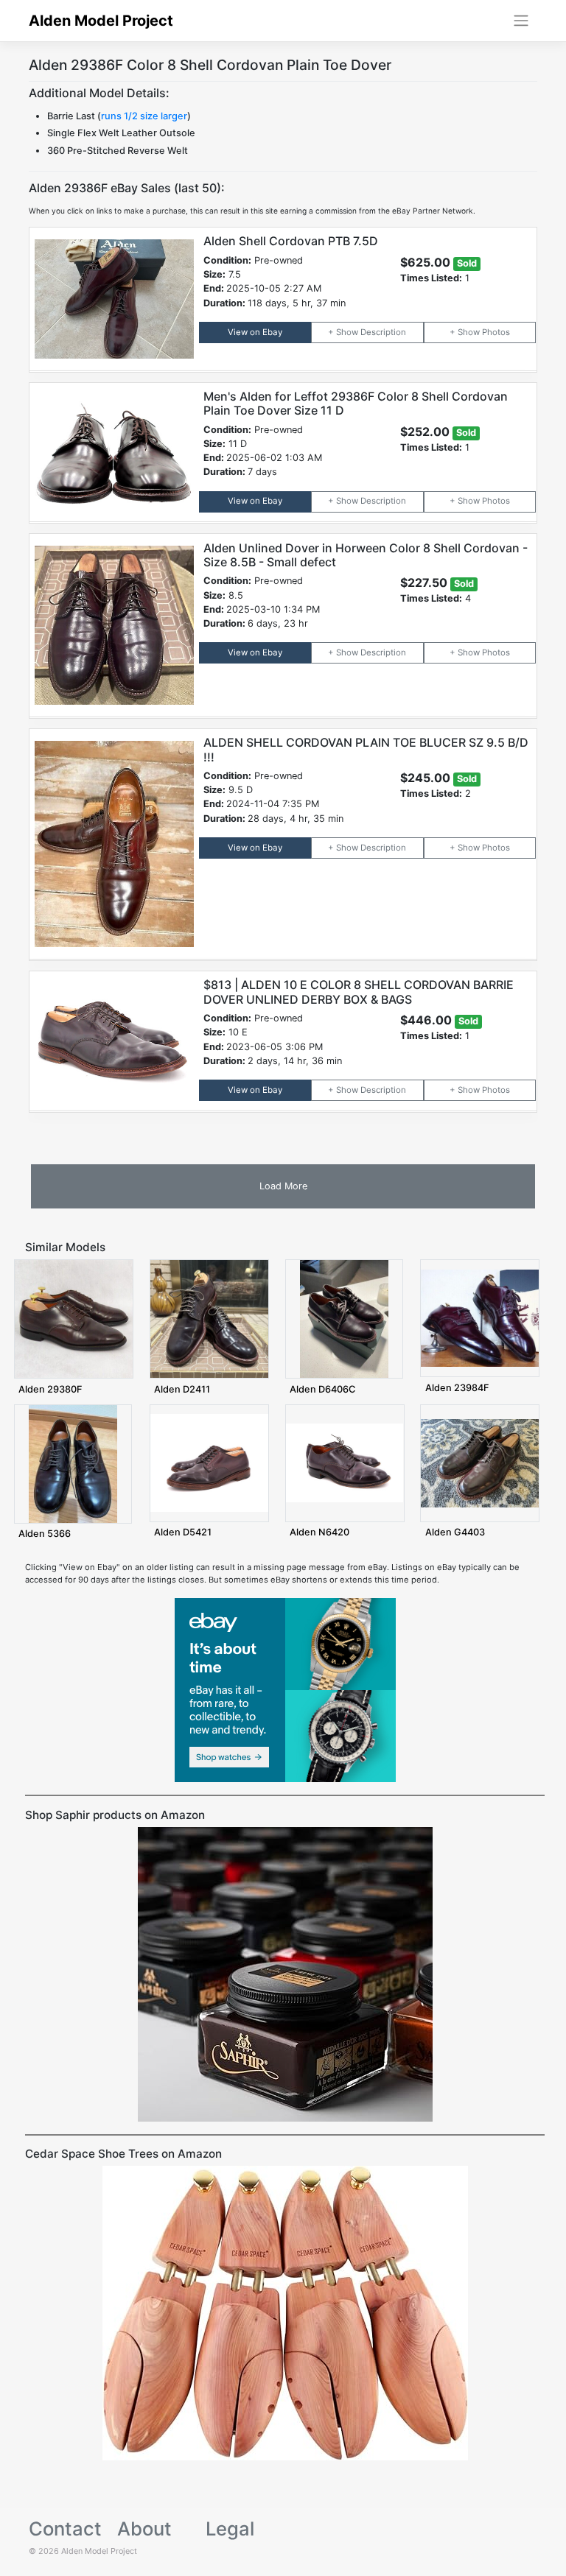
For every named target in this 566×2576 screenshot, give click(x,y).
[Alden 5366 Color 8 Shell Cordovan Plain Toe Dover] (73, 1463)
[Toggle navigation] (521, 21)
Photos (496, 332)
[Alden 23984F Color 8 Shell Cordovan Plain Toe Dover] (480, 1317)
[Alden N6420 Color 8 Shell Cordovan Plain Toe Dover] (345, 1463)
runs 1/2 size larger (144, 116)
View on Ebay (255, 332)
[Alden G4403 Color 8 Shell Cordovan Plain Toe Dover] (480, 1463)
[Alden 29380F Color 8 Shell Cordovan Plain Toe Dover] (74, 1318)
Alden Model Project (101, 21)
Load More (283, 1186)
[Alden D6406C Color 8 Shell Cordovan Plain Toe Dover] (344, 1318)
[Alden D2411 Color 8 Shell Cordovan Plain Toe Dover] (209, 1318)
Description (383, 332)
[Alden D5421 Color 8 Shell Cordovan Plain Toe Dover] (209, 1463)
